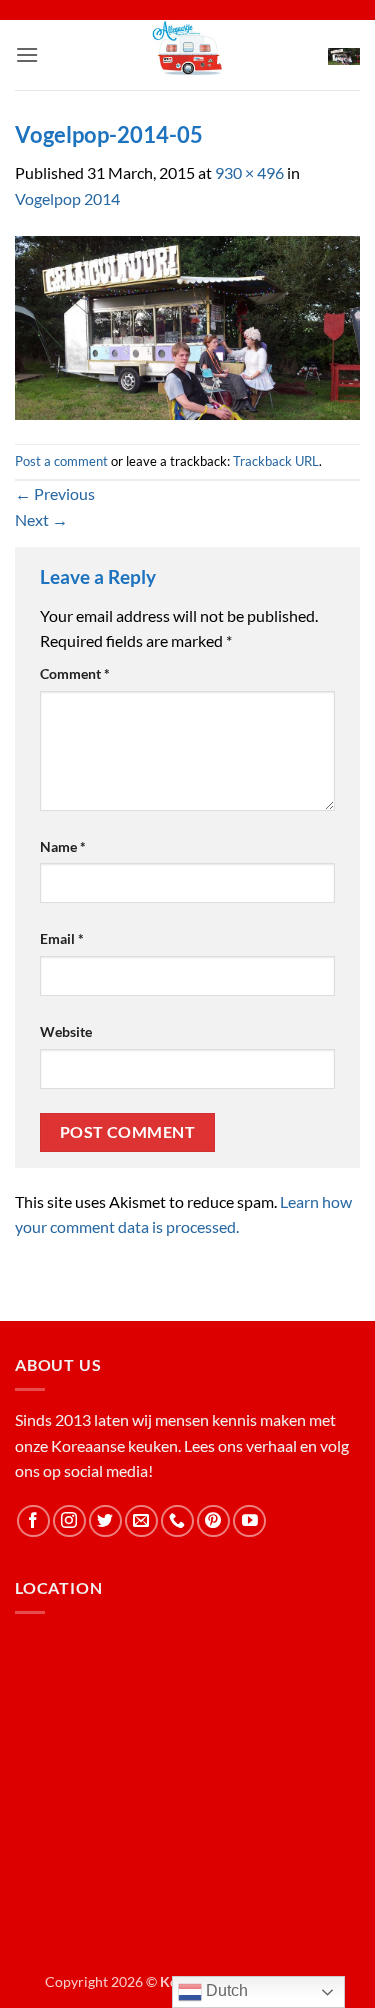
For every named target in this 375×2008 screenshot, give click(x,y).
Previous (55, 493)
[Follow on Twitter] (105, 1521)
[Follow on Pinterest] (213, 1521)
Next (41, 519)
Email (62, 938)
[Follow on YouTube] (249, 1521)
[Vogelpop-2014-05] (187, 325)
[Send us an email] (141, 1521)
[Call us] (177, 1521)
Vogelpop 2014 (67, 198)
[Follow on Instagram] (69, 1521)
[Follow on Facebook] (33, 1521)
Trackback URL (276, 461)
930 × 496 (249, 172)
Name (63, 846)
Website (66, 1031)
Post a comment (61, 461)
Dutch (225, 1990)
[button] (27, 54)
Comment (75, 673)
